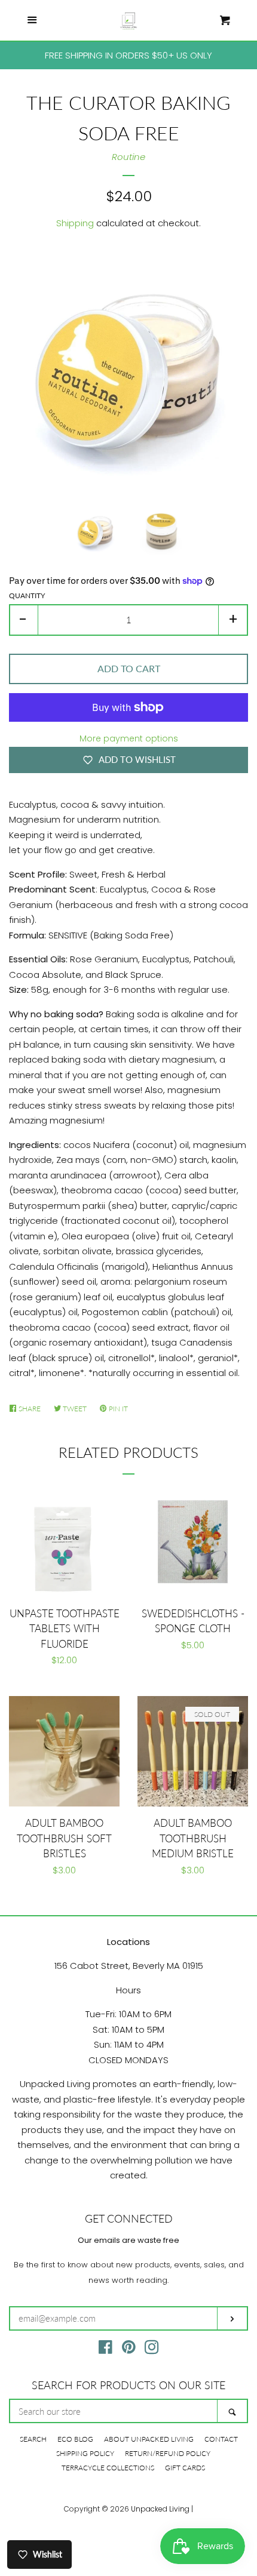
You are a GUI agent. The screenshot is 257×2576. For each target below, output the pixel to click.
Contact (221, 2439)
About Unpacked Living (149, 2439)
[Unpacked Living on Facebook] (105, 2349)
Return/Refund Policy (168, 2453)
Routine (128, 157)
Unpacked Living (160, 2509)
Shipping (75, 223)
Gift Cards (185, 2468)
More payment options (129, 738)
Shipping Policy (85, 2453)
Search (33, 2439)
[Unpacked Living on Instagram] (152, 2349)
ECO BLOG (75, 2439)
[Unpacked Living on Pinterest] (129, 2349)
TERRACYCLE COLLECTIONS (108, 2468)
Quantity (27, 595)
